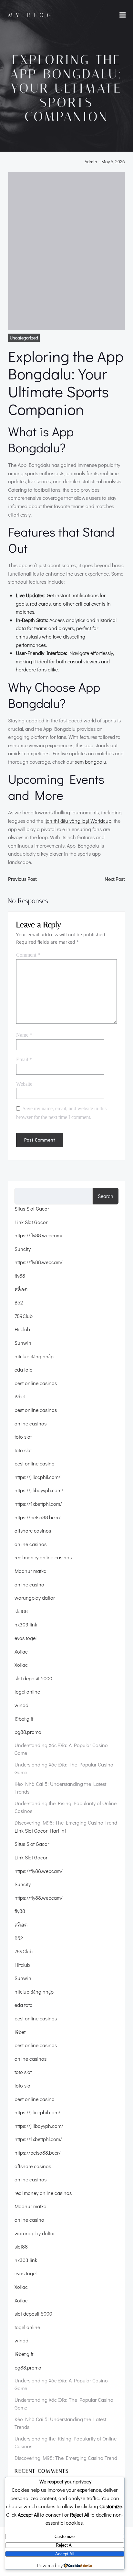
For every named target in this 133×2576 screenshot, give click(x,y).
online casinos (31, 1423)
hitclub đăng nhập (34, 1356)
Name (24, 1035)
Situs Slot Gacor (32, 1208)
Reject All (65, 2545)
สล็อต (21, 1289)
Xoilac (21, 1651)
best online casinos (36, 1383)
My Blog (31, 15)
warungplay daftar (35, 1598)
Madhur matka (31, 1571)
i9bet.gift (24, 1719)
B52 (19, 1302)
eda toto (24, 1369)
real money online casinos (43, 1557)
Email (24, 1059)
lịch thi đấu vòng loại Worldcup (78, 821)
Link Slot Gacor (31, 1222)
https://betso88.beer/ (38, 1517)
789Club (24, 1316)
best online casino (35, 1463)
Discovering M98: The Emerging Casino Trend (66, 1822)
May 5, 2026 (113, 162)
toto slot (23, 1437)
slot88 (21, 1611)
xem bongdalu (91, 762)
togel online (27, 1691)
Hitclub (22, 1329)
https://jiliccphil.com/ (37, 1477)
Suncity (23, 1249)
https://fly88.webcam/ (39, 1235)
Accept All (65, 2554)
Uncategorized (24, 338)
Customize (65, 2536)
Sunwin (23, 1343)
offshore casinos (33, 1530)
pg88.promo (28, 1732)
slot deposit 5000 (33, 1678)
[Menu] (123, 15)
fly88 (20, 1276)
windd (21, 1705)
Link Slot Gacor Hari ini (40, 1831)
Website (24, 1084)
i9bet (20, 1396)
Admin (91, 162)
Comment (28, 955)
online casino (29, 1584)
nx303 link (26, 1624)
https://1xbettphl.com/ (38, 1504)
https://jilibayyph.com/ (39, 1490)
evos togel (26, 1638)
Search (106, 1196)
